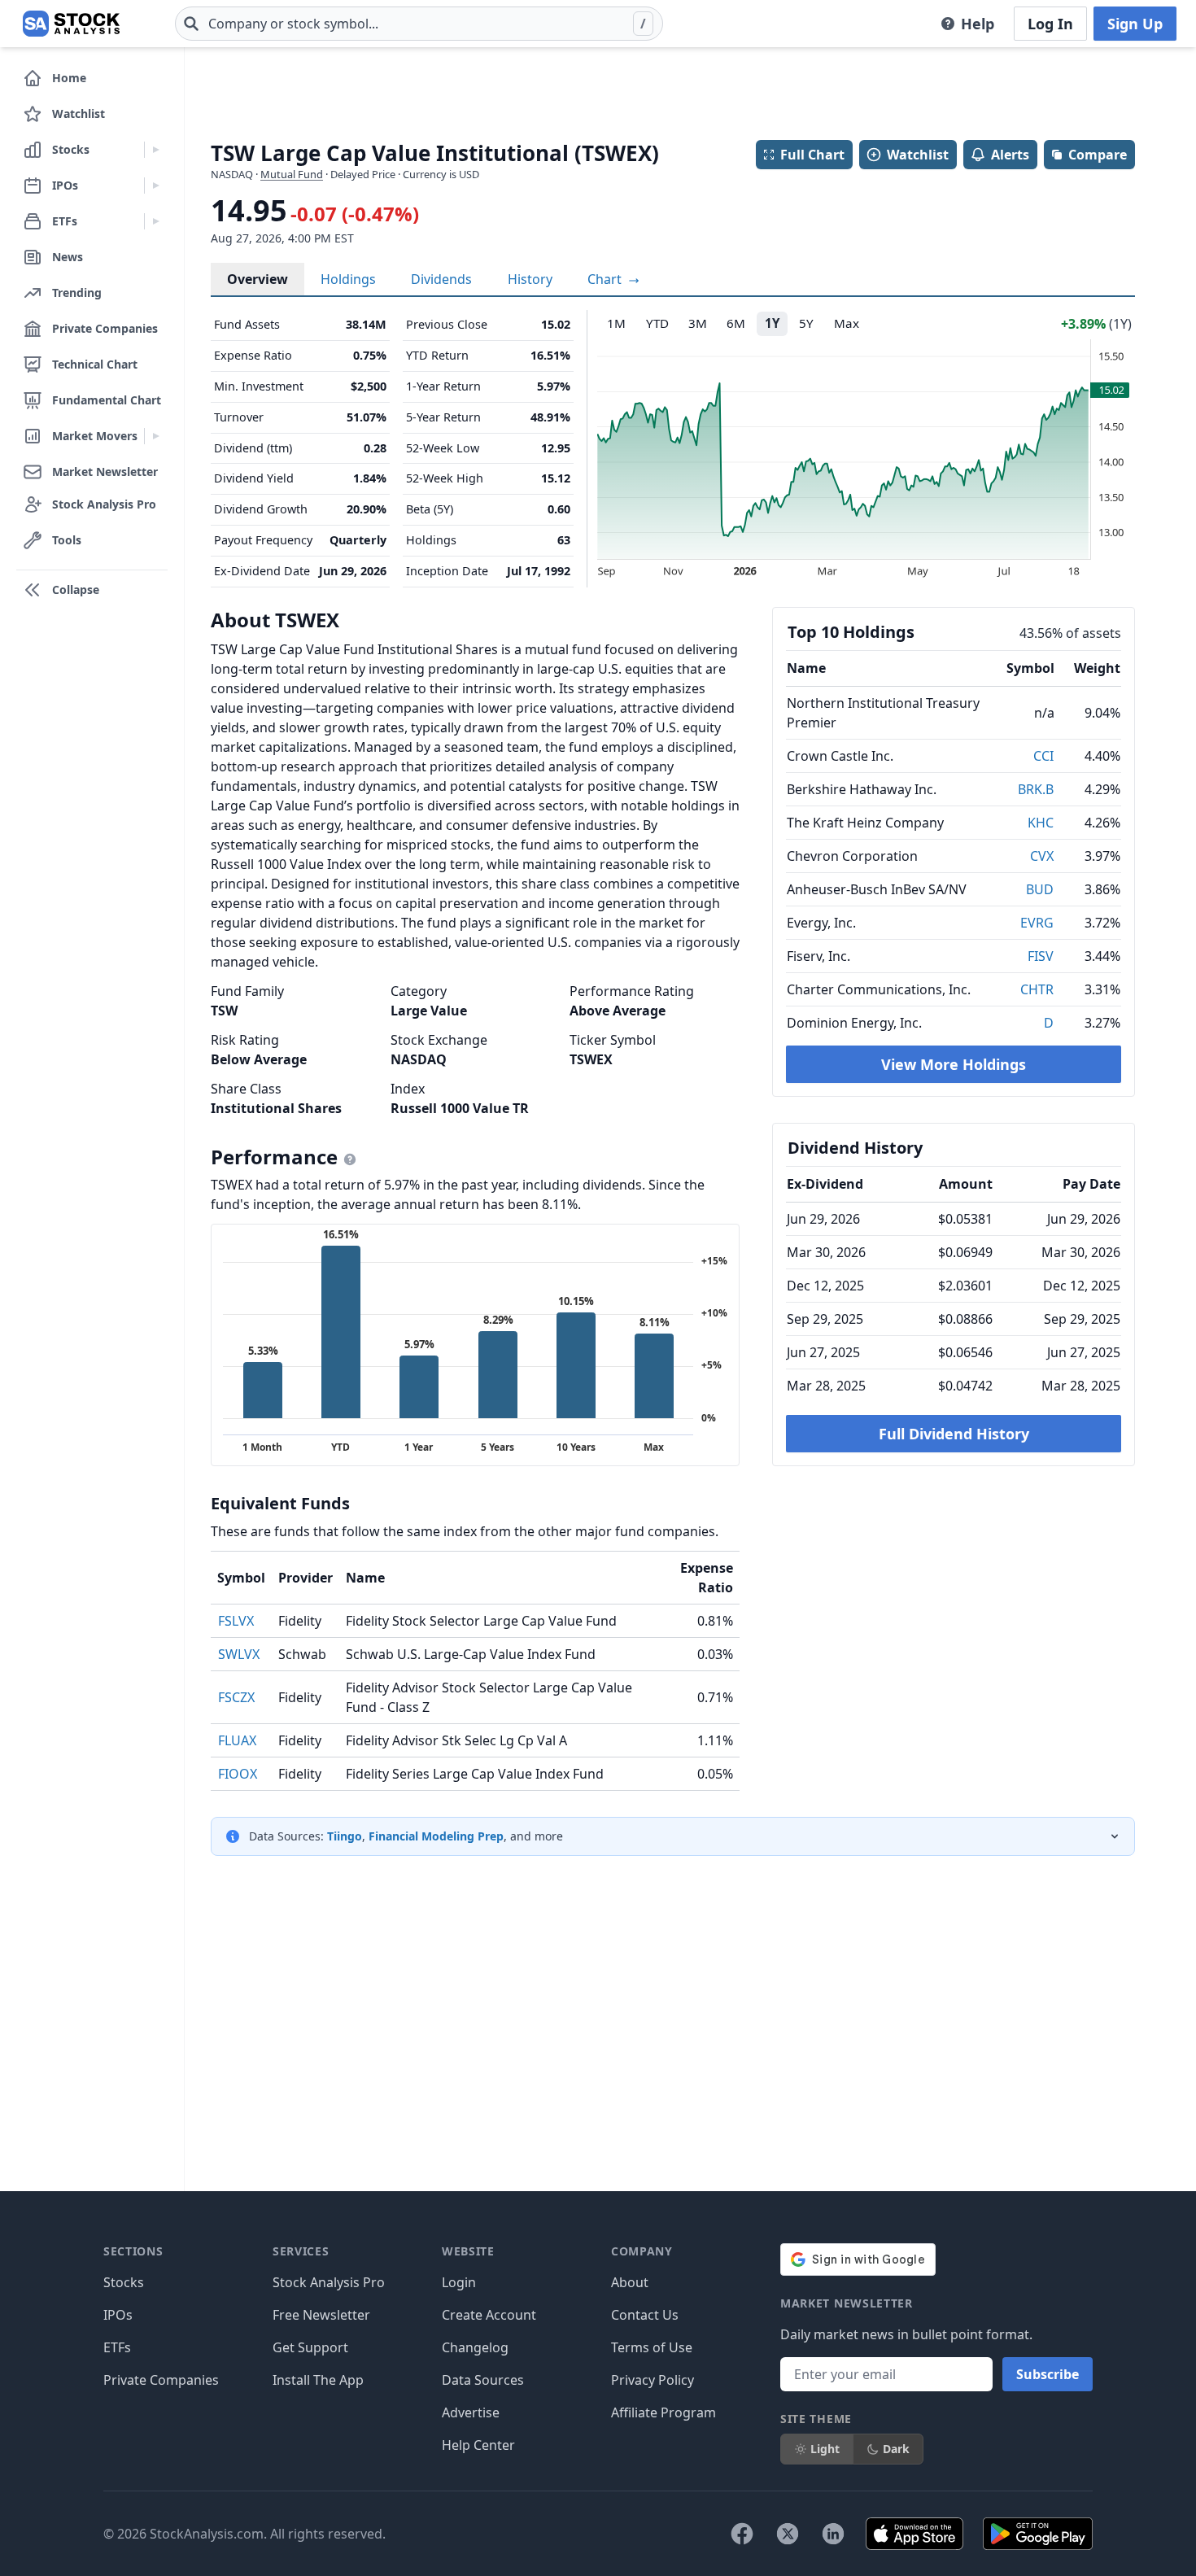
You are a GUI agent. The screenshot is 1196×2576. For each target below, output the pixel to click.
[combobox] (419, 24)
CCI (1043, 756)
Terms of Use (652, 2347)
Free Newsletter (321, 2315)
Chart (606, 279)
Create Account (489, 2315)
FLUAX (237, 1740)
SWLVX (239, 1654)
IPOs (118, 2315)
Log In (1050, 24)
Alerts (1010, 155)
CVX (1042, 856)
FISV (1041, 956)
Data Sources (483, 2380)
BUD (1040, 889)
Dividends (441, 279)
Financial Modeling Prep (436, 1836)
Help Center (478, 2445)
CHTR (1037, 989)
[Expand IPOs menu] (156, 186)
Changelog (475, 2347)
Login (459, 2282)
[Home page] (71, 24)
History (530, 279)
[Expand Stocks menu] (156, 150)
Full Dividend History (954, 1434)
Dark (896, 2449)
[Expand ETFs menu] (156, 221)
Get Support (310, 2347)
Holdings (348, 279)
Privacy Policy (653, 2380)
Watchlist (918, 155)
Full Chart (812, 155)
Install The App (318, 2380)
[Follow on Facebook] (742, 2534)
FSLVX (236, 1621)
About (630, 2282)
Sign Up (1135, 24)
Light (825, 2449)
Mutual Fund (292, 174)
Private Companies (161, 2380)
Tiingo (345, 1836)
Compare (1098, 155)
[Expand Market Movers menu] (156, 436)
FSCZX (236, 1697)
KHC (1041, 823)
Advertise (471, 2412)
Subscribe (1048, 2374)
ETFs (117, 2347)
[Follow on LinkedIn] (833, 2534)
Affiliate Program (663, 2412)
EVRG (1037, 923)
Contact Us (645, 2315)
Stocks (124, 2282)
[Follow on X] (788, 2534)
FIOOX (238, 1774)
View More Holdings (954, 1064)
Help (978, 24)
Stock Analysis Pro (329, 2282)
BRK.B (1036, 789)
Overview (258, 279)
